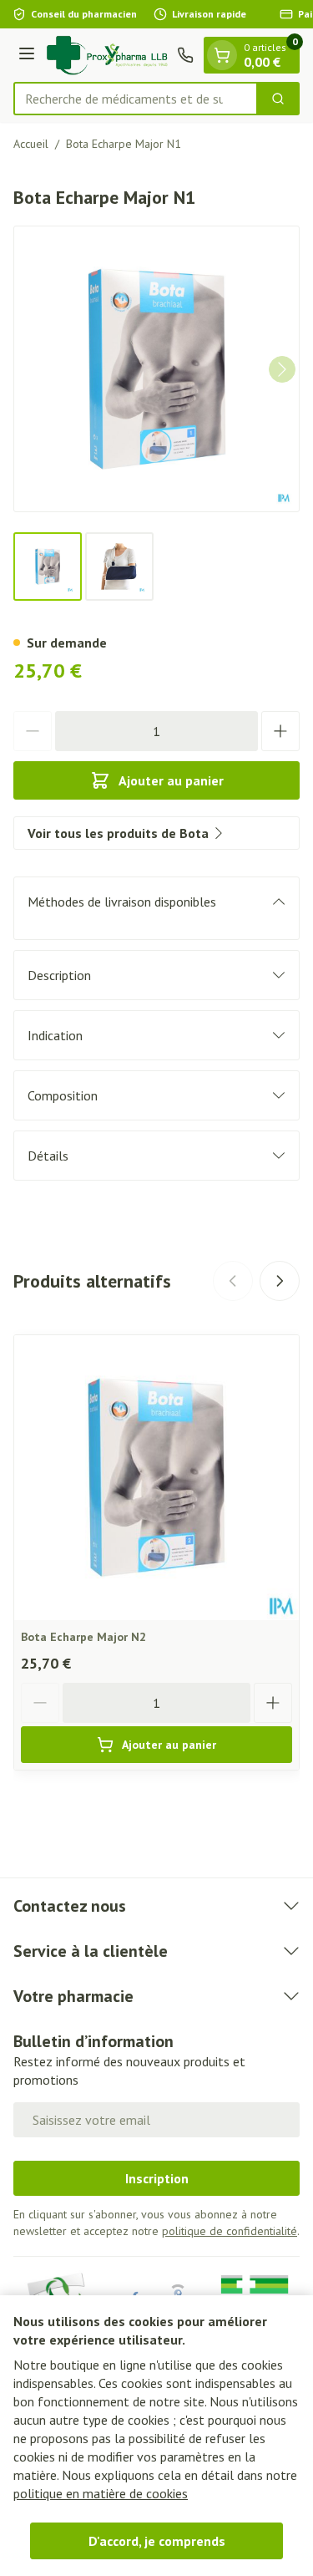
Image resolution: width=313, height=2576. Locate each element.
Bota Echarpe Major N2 (83, 1637)
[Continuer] (282, 369)
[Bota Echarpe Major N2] (156, 1478)
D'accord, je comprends (157, 2541)
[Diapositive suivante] (280, 1281)
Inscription (157, 2178)
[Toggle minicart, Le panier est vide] (222, 55)
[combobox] (136, 99)
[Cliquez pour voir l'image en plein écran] (156, 369)
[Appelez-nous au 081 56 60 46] (185, 55)
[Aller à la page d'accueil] (109, 55)
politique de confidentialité (230, 2231)
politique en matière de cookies (101, 2493)
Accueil (31, 144)
